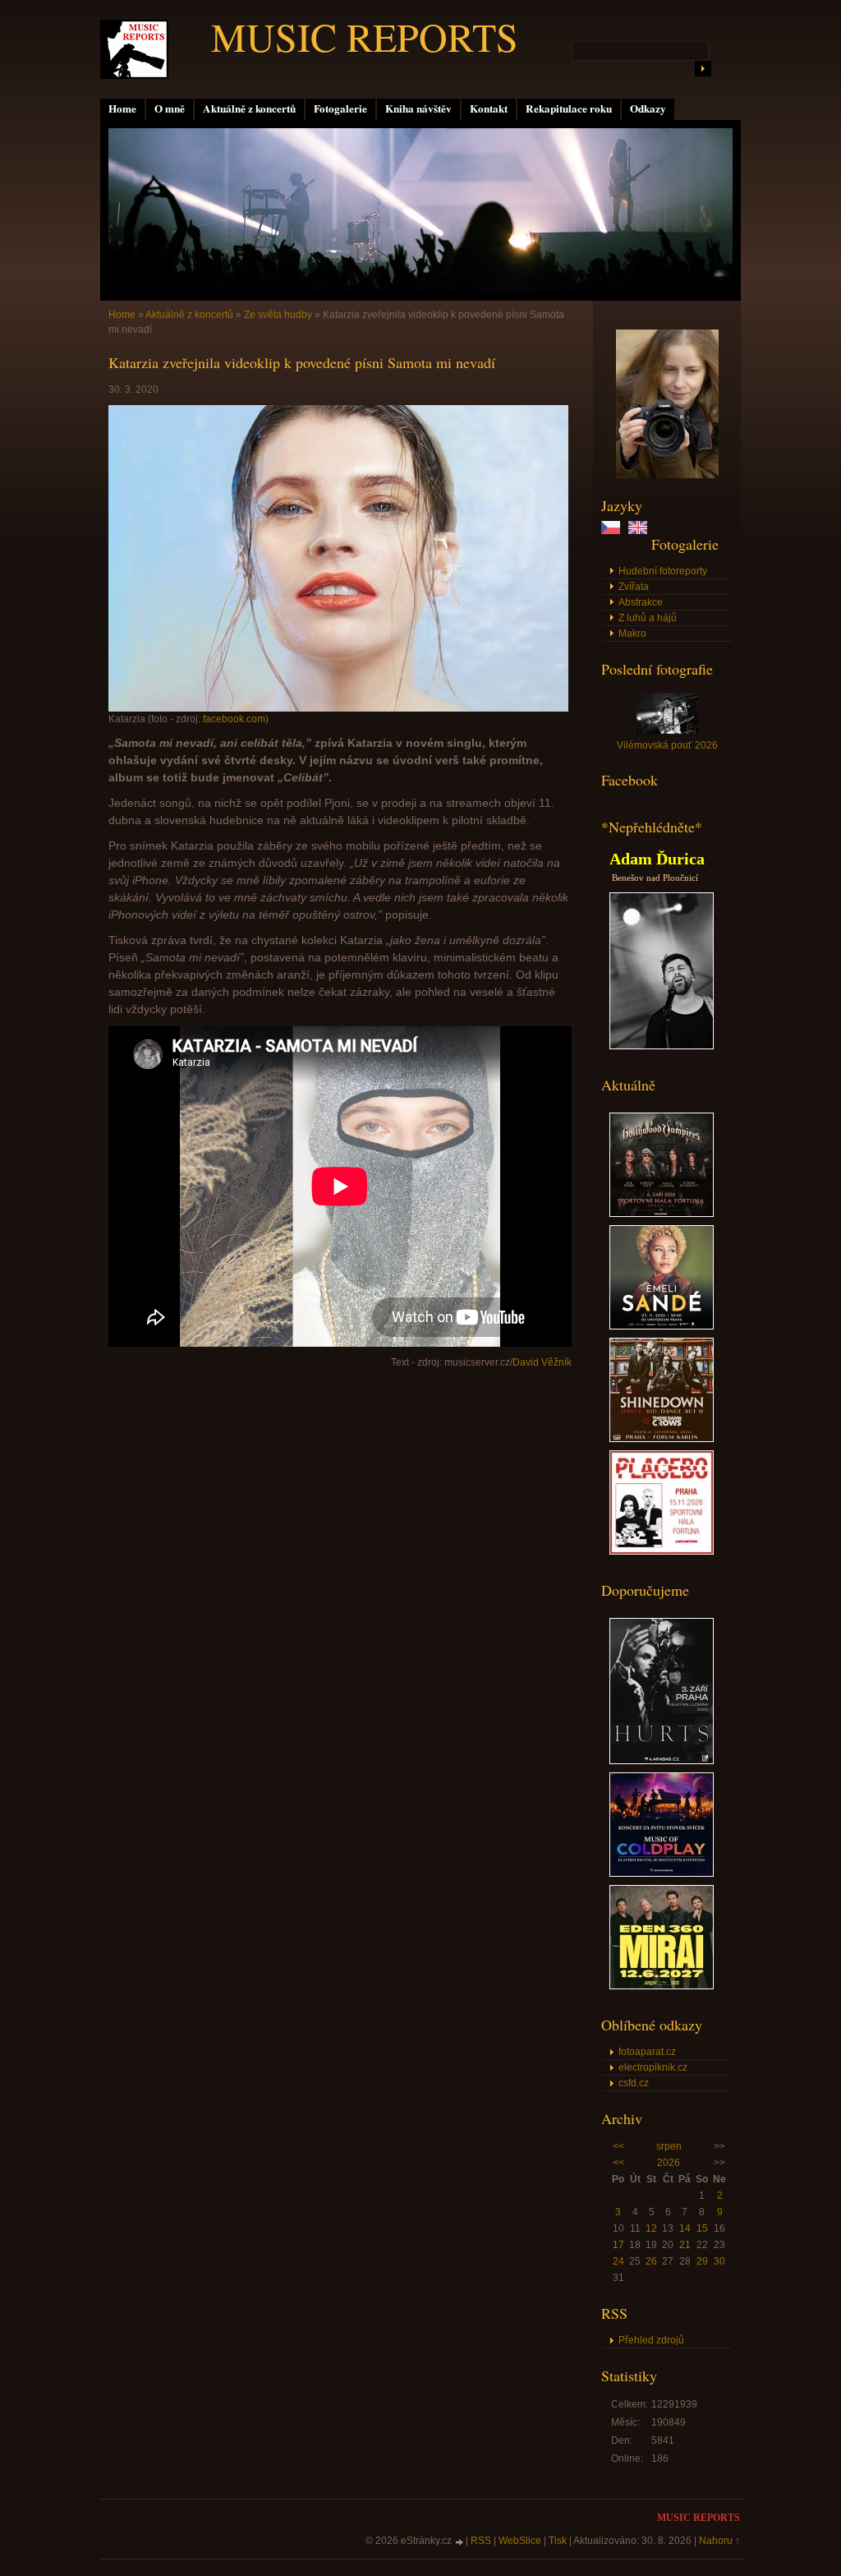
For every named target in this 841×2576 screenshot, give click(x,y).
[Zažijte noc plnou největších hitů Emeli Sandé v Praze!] (662, 1326)
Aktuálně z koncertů (249, 108)
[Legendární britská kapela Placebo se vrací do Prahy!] (662, 1551)
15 (702, 2228)
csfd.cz (634, 2083)
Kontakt (489, 108)
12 (651, 2228)
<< (618, 2146)
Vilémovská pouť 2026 (667, 745)
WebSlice (520, 2541)
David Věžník (542, 1362)
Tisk (558, 2541)
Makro (632, 634)
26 (651, 2261)
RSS (481, 2541)
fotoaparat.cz (647, 2052)
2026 (669, 2163)
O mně (170, 108)
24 (618, 2261)
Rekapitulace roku (569, 108)
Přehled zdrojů (651, 2340)
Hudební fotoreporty (663, 571)
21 (685, 2245)
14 (685, 2228)
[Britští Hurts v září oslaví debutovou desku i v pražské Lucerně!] (662, 1761)
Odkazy (648, 108)
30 (719, 2261)
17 (618, 2245)
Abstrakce (641, 602)
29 (702, 2261)
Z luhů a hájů (648, 618)
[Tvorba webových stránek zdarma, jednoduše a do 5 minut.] (460, 2542)
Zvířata (634, 587)
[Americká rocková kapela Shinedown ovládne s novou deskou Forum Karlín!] (662, 1439)
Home (122, 108)
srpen (669, 2146)
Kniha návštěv (418, 108)
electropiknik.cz (653, 2067)
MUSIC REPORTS (365, 36)
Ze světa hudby (278, 315)
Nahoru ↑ (719, 2541)
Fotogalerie (340, 108)
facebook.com (234, 719)
